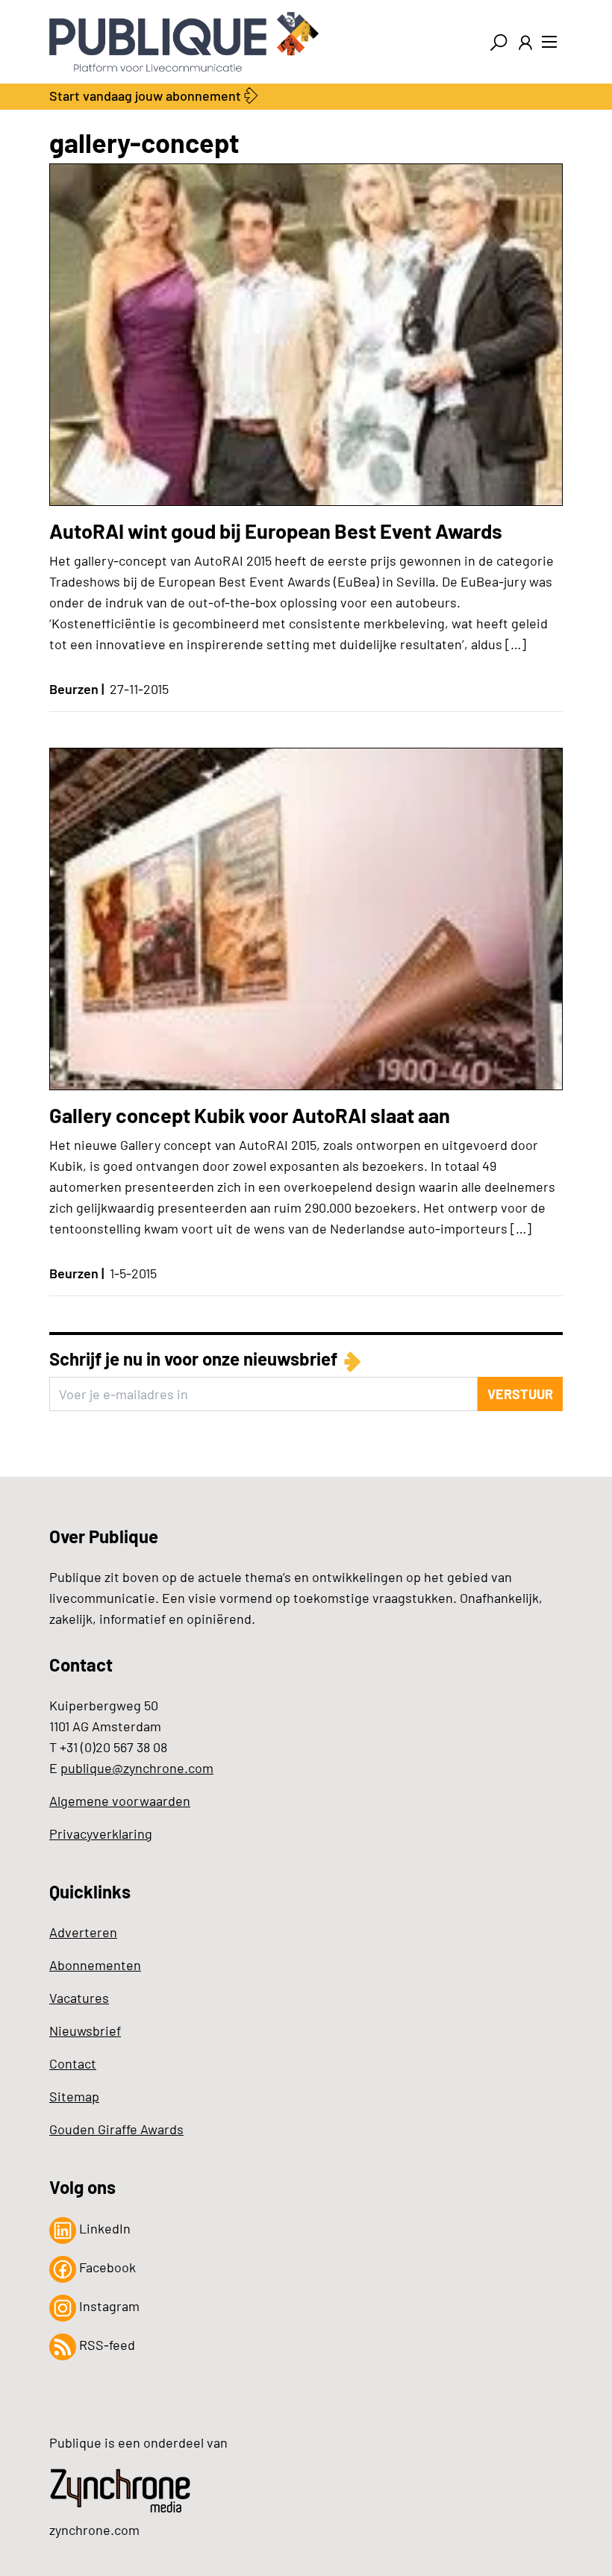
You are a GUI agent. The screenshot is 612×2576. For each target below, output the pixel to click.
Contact (73, 2063)
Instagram (108, 2306)
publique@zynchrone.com (137, 1768)
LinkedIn (103, 2228)
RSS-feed (106, 2345)
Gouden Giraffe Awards (116, 2129)
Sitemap (74, 2096)
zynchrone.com (94, 2530)
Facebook (106, 2267)
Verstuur (520, 1394)
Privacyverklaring (101, 1833)
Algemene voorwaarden (120, 1801)
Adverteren (83, 1932)
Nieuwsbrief (85, 2031)
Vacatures (79, 1998)
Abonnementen (95, 1965)
